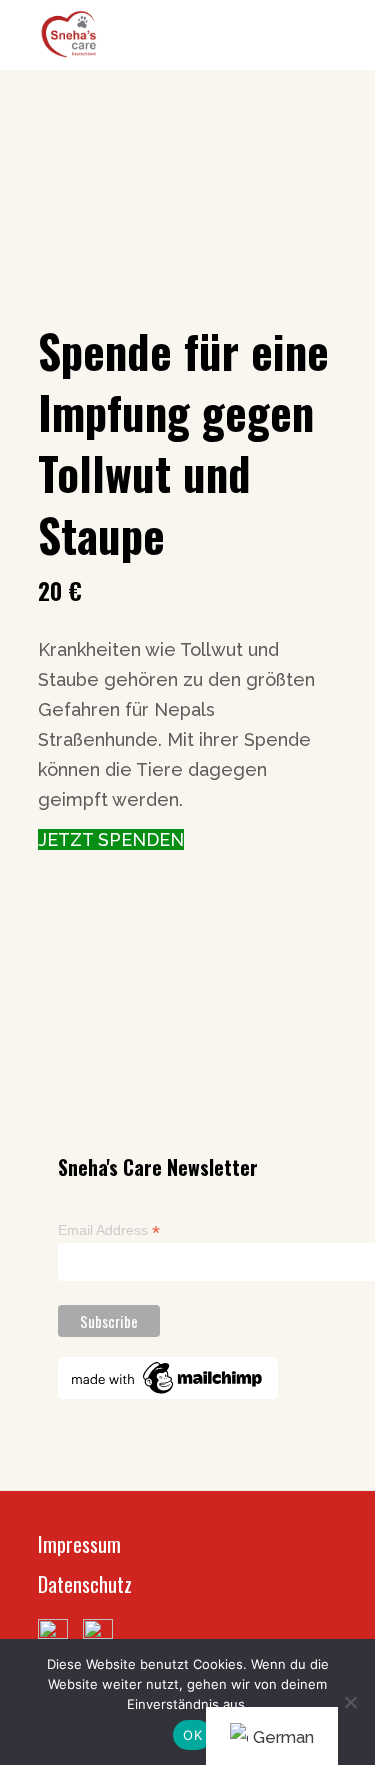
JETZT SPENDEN (111, 839)
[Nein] (350, 1702)
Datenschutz (85, 1584)
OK (192, 1735)
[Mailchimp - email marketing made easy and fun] (168, 1377)
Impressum (79, 1544)
